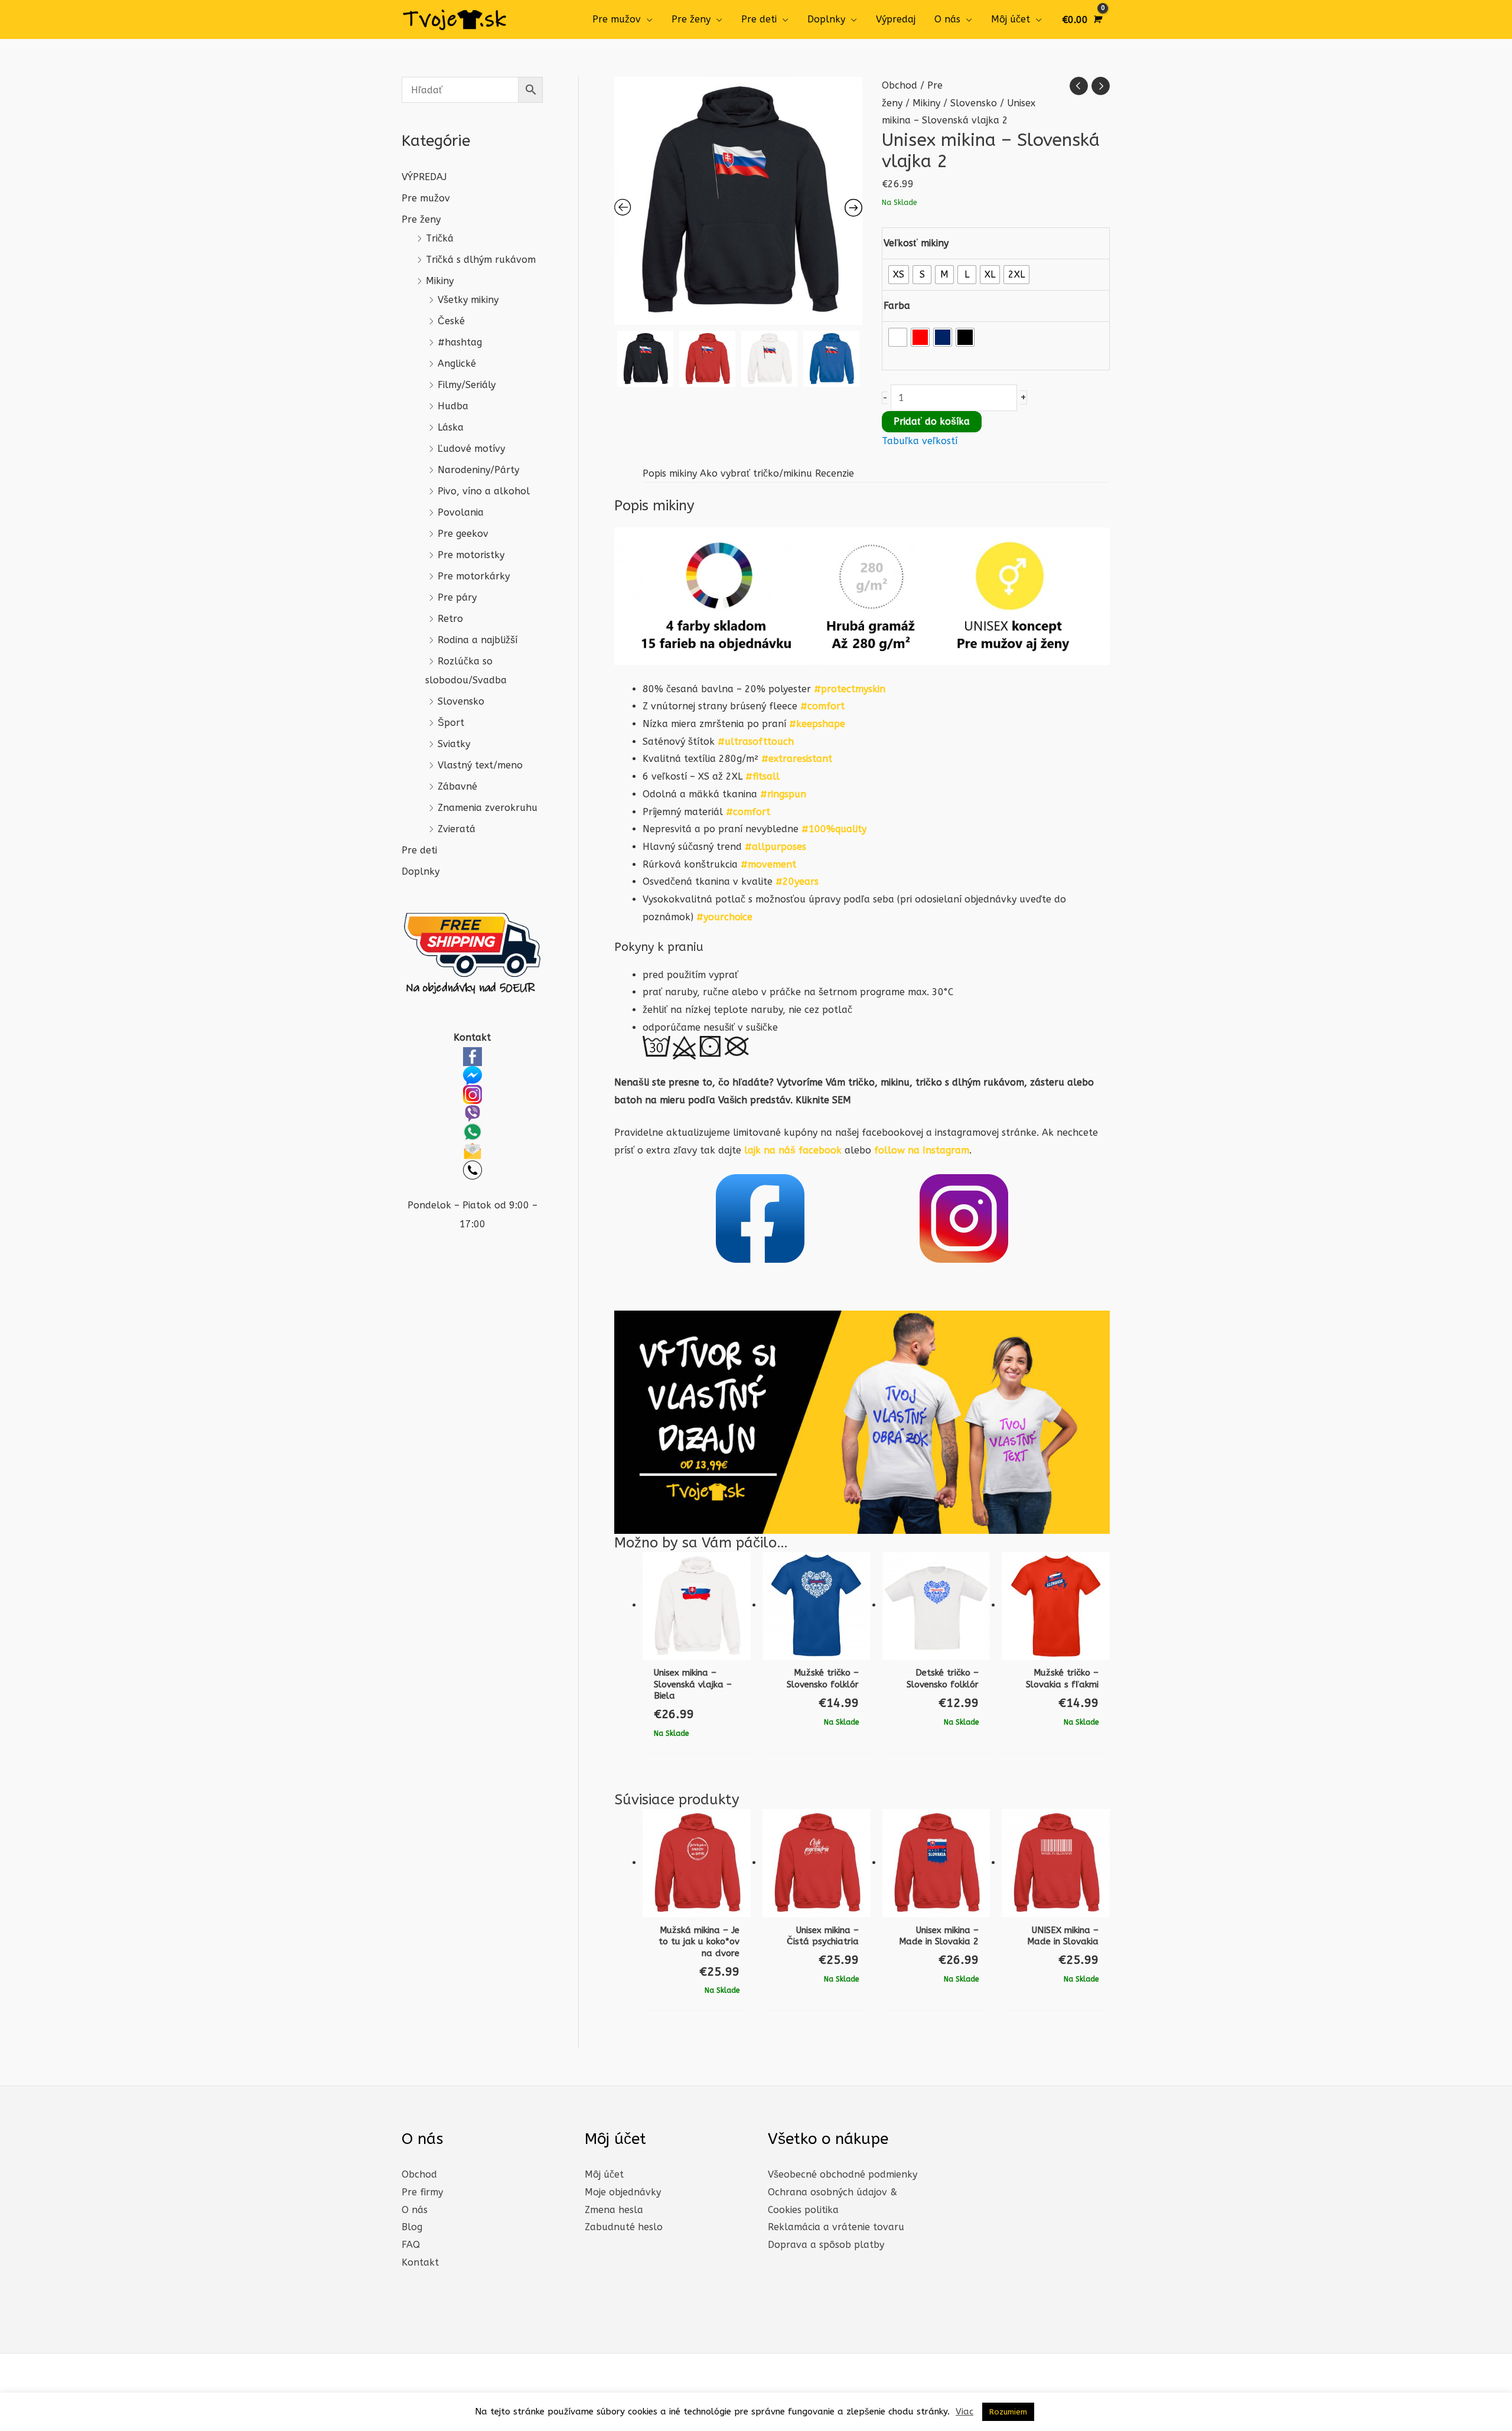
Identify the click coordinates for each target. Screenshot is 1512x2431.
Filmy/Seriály (467, 385)
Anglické (457, 364)
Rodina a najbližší (478, 640)
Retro (450, 619)
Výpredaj (896, 19)
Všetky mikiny (468, 300)
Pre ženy (691, 19)
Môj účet (1011, 19)
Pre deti (759, 19)
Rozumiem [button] (1008, 2412)
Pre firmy (422, 2192)
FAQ (411, 2245)
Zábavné (457, 786)
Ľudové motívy (471, 449)
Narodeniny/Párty (478, 470)
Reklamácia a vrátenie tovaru (836, 2227)
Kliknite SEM (823, 1100)
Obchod (900, 85)
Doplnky (826, 19)
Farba (897, 306)
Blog (412, 2227)
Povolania (461, 512)
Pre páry (457, 597)
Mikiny (440, 281)
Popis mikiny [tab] (670, 473)
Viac (964, 2412)
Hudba (453, 406)
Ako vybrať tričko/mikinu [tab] (756, 473)
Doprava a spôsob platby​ (826, 2245)
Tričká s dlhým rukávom (481, 260)
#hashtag (460, 342)
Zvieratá (457, 829)
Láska (451, 427)
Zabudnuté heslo (624, 2227)
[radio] (899, 275)
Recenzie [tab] (835, 473)
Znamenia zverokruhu (488, 808)
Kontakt (420, 2262)
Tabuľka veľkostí (920, 441)
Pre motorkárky (474, 576)
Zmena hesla (614, 2210)
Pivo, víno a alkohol (484, 491)
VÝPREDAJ (424, 177)
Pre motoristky (471, 555)
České (451, 321)
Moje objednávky (623, 2192)
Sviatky (454, 744)
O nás (947, 19)
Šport (451, 723)
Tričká (440, 238)
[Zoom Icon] (738, 201)
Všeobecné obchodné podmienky (843, 2174)
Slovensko (461, 701)
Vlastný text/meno (480, 765)
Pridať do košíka (932, 421)
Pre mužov (617, 19)
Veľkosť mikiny (916, 243)
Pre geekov (463, 534)
